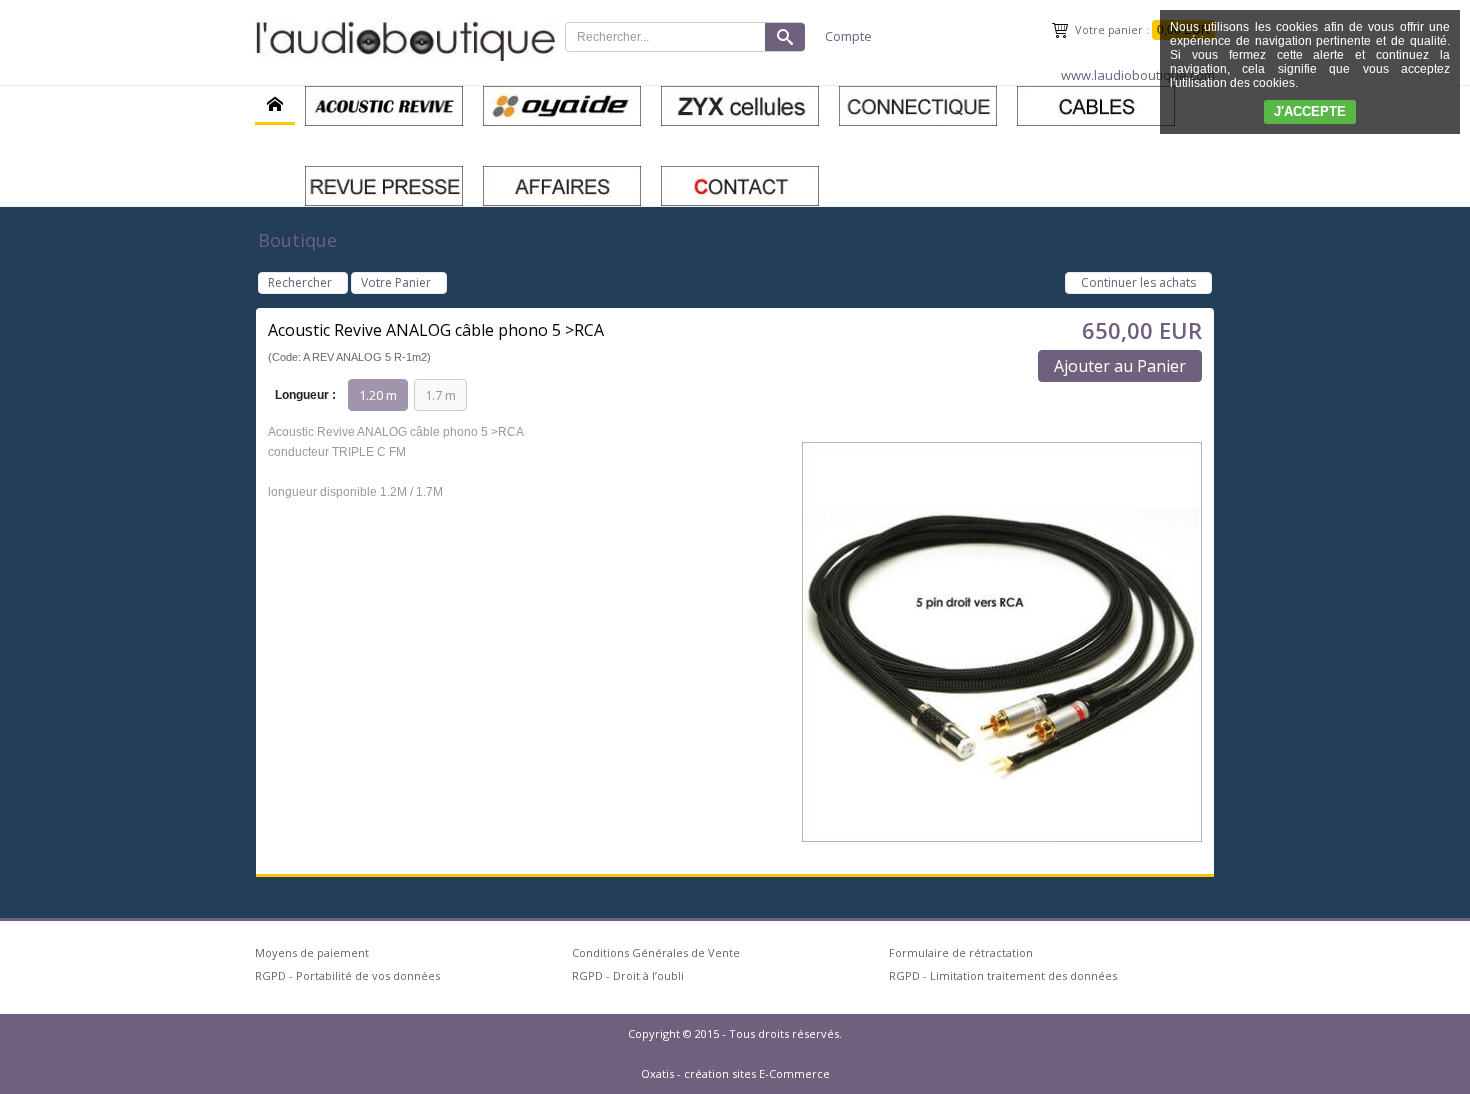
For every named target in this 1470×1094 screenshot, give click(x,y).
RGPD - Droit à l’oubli (628, 975)
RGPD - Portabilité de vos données (347, 975)
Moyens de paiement (312, 952)
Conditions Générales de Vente (656, 952)
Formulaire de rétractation (961, 952)
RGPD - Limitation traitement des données (1003, 975)
